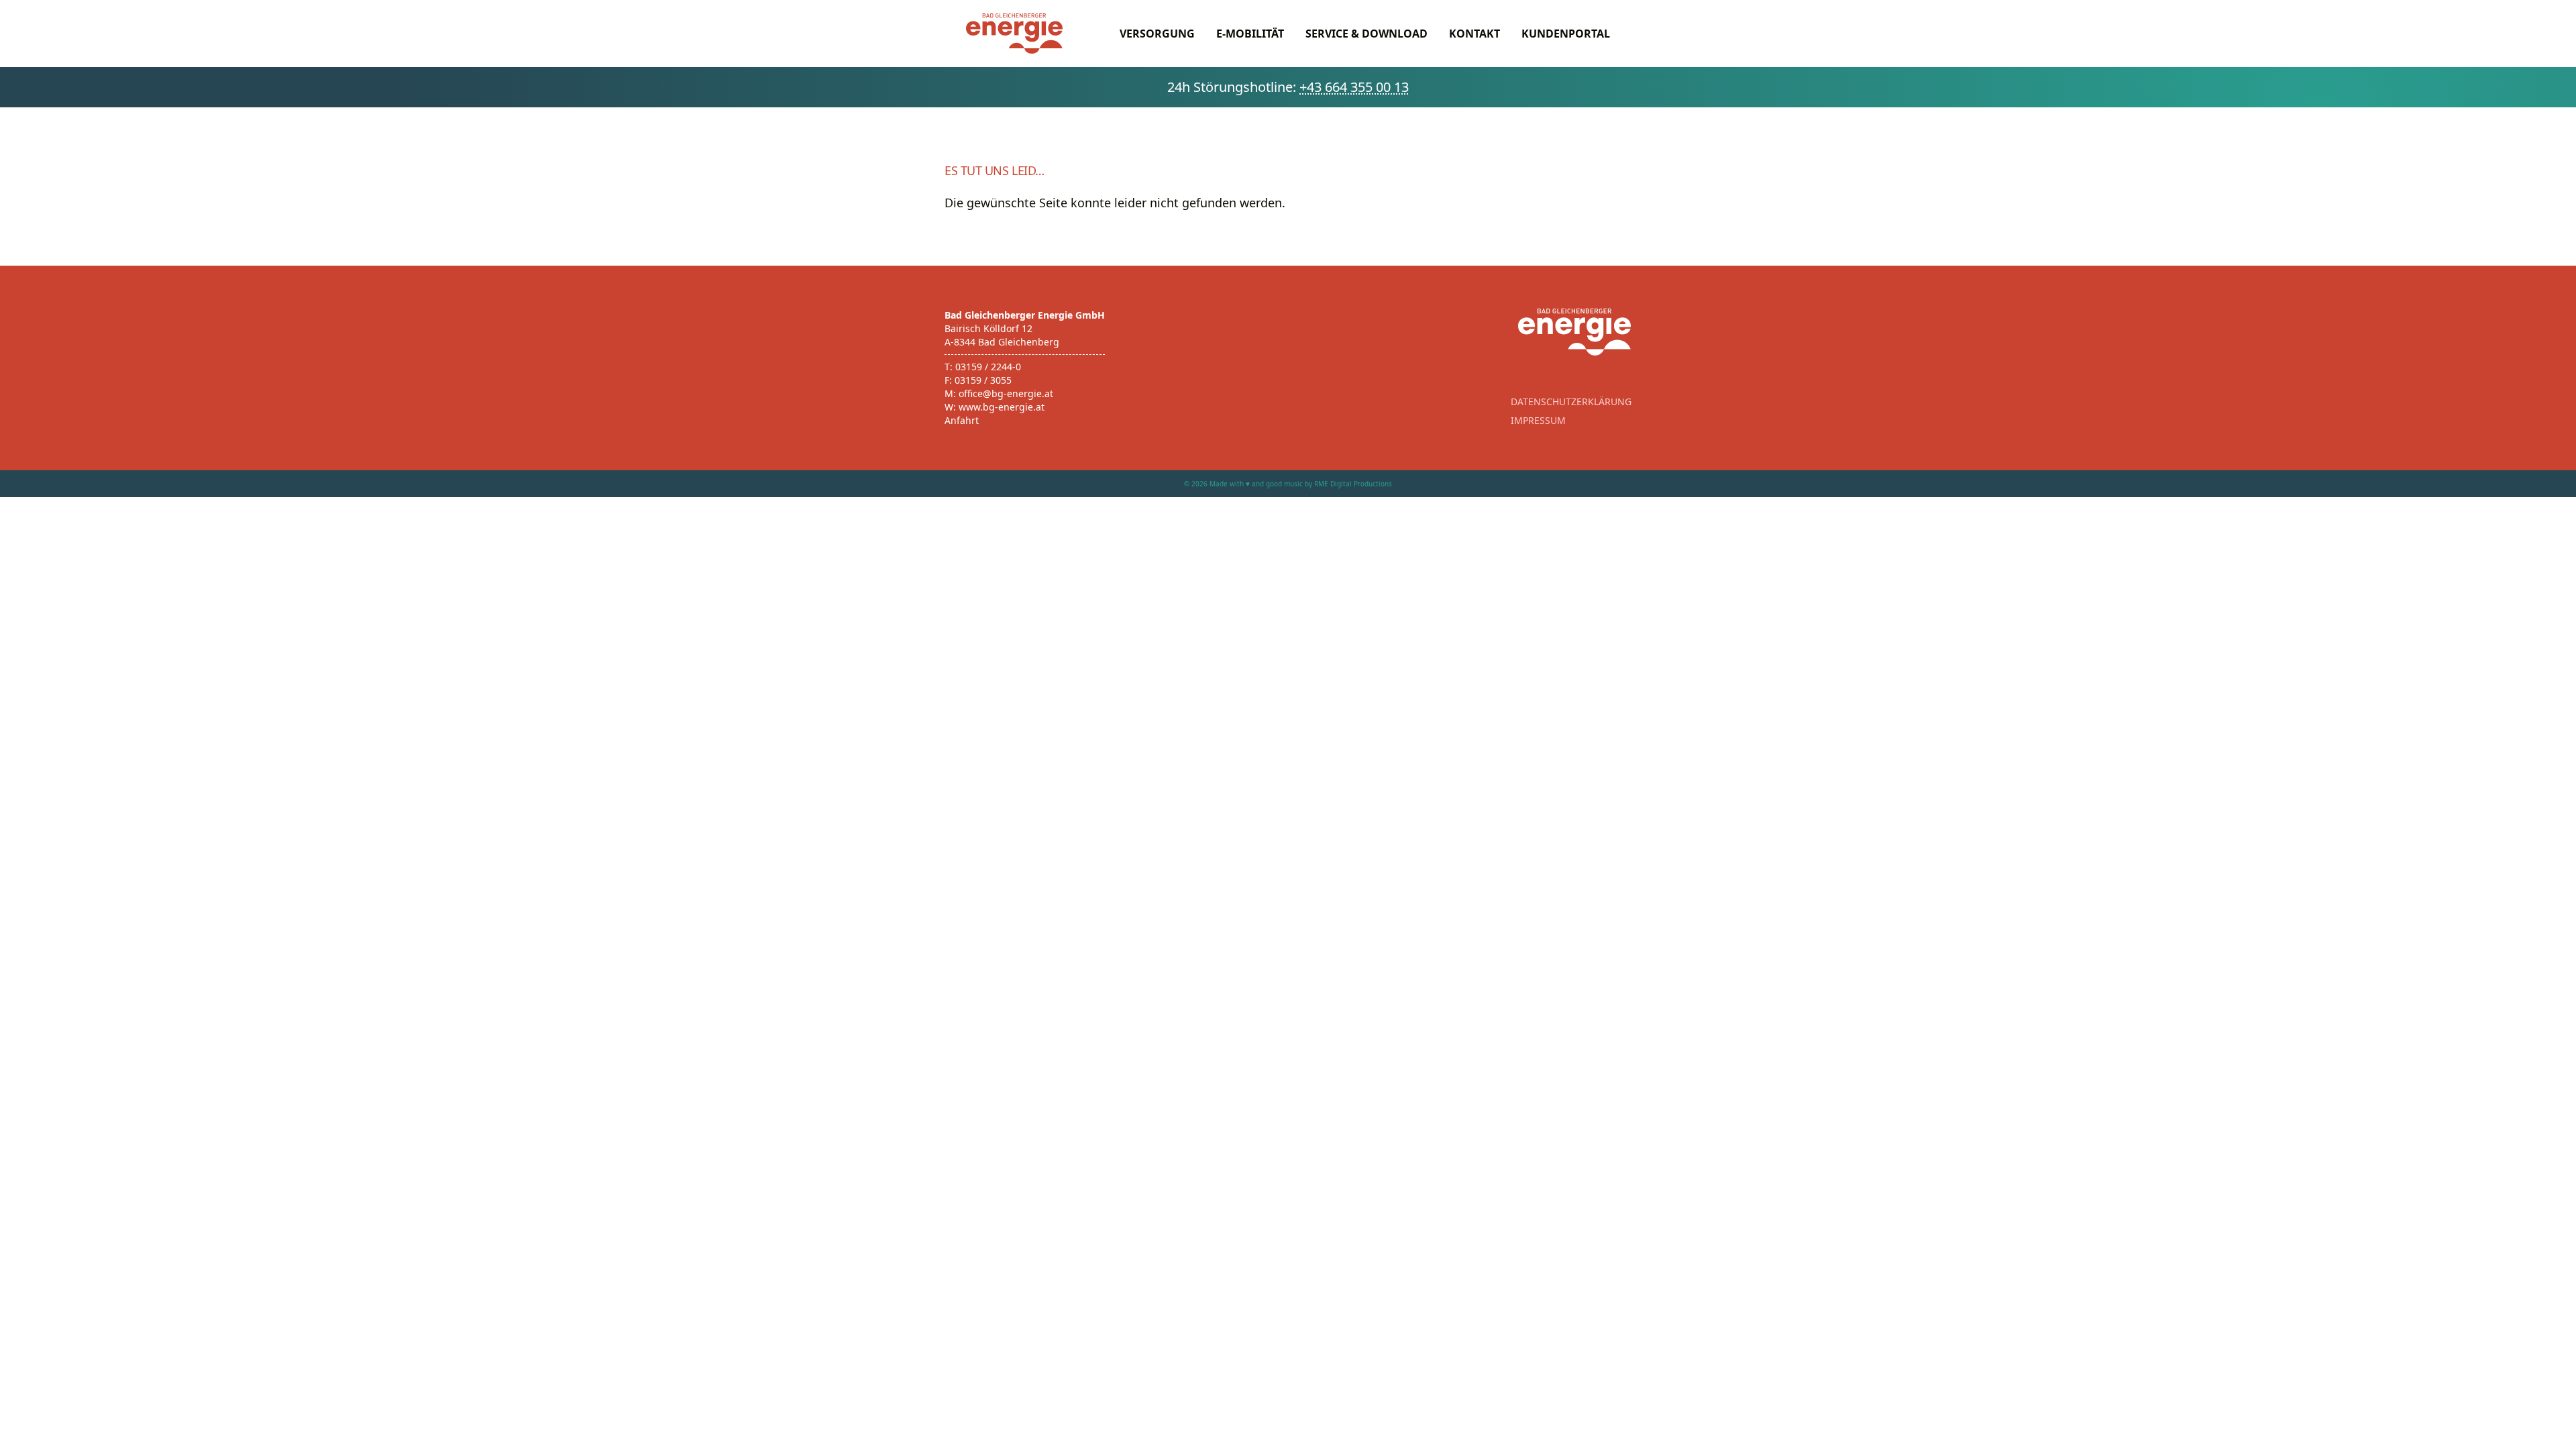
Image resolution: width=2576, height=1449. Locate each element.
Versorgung (1157, 34)
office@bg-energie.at (1006, 393)
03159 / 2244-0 (988, 367)
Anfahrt (962, 420)
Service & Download (1366, 34)
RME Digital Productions (1353, 484)
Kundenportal (1566, 34)
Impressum (1538, 420)
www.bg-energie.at (1002, 407)
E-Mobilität (1250, 34)
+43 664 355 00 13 (1354, 87)
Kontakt (1474, 34)
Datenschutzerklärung (1571, 401)
